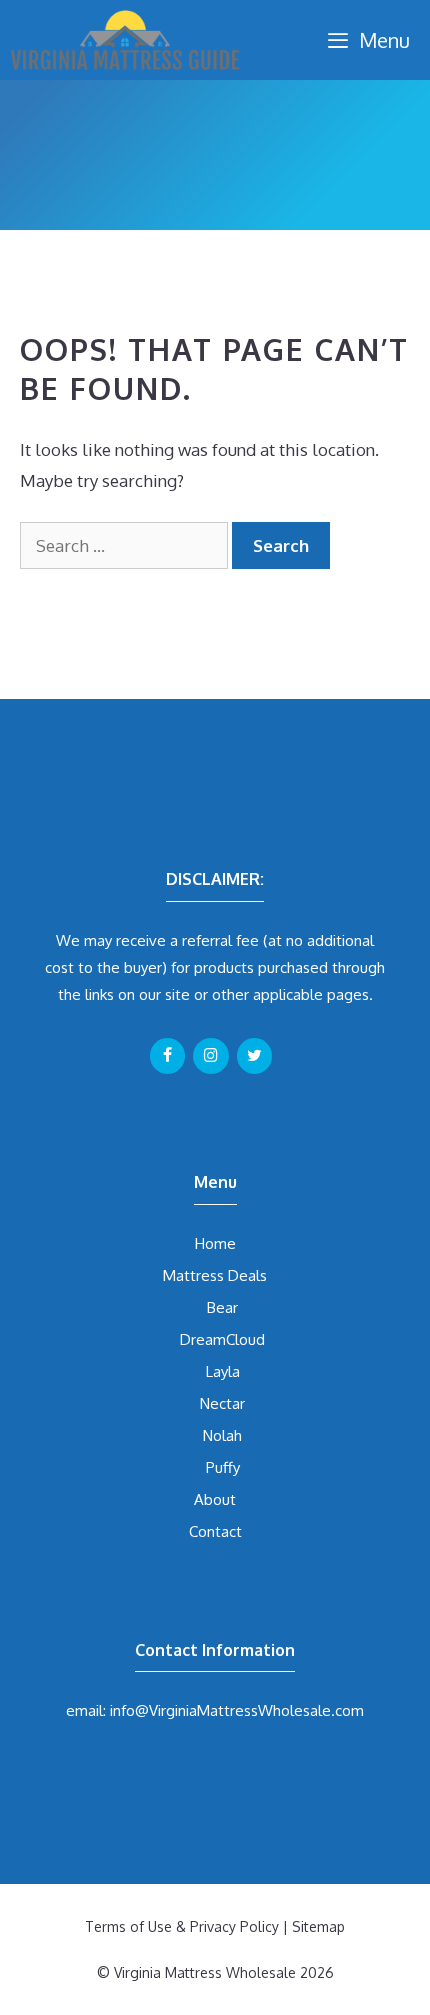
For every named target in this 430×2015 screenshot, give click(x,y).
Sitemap (318, 1926)
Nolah (222, 1435)
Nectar (222, 1403)
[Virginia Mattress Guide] (125, 40)
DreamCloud (222, 1339)
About (215, 1499)
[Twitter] (254, 1056)
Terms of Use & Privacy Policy (182, 1926)
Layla (223, 1371)
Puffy (223, 1467)
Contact (215, 1531)
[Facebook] (167, 1056)
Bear (222, 1307)
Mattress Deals (215, 1275)
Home (215, 1243)
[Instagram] (210, 1056)
